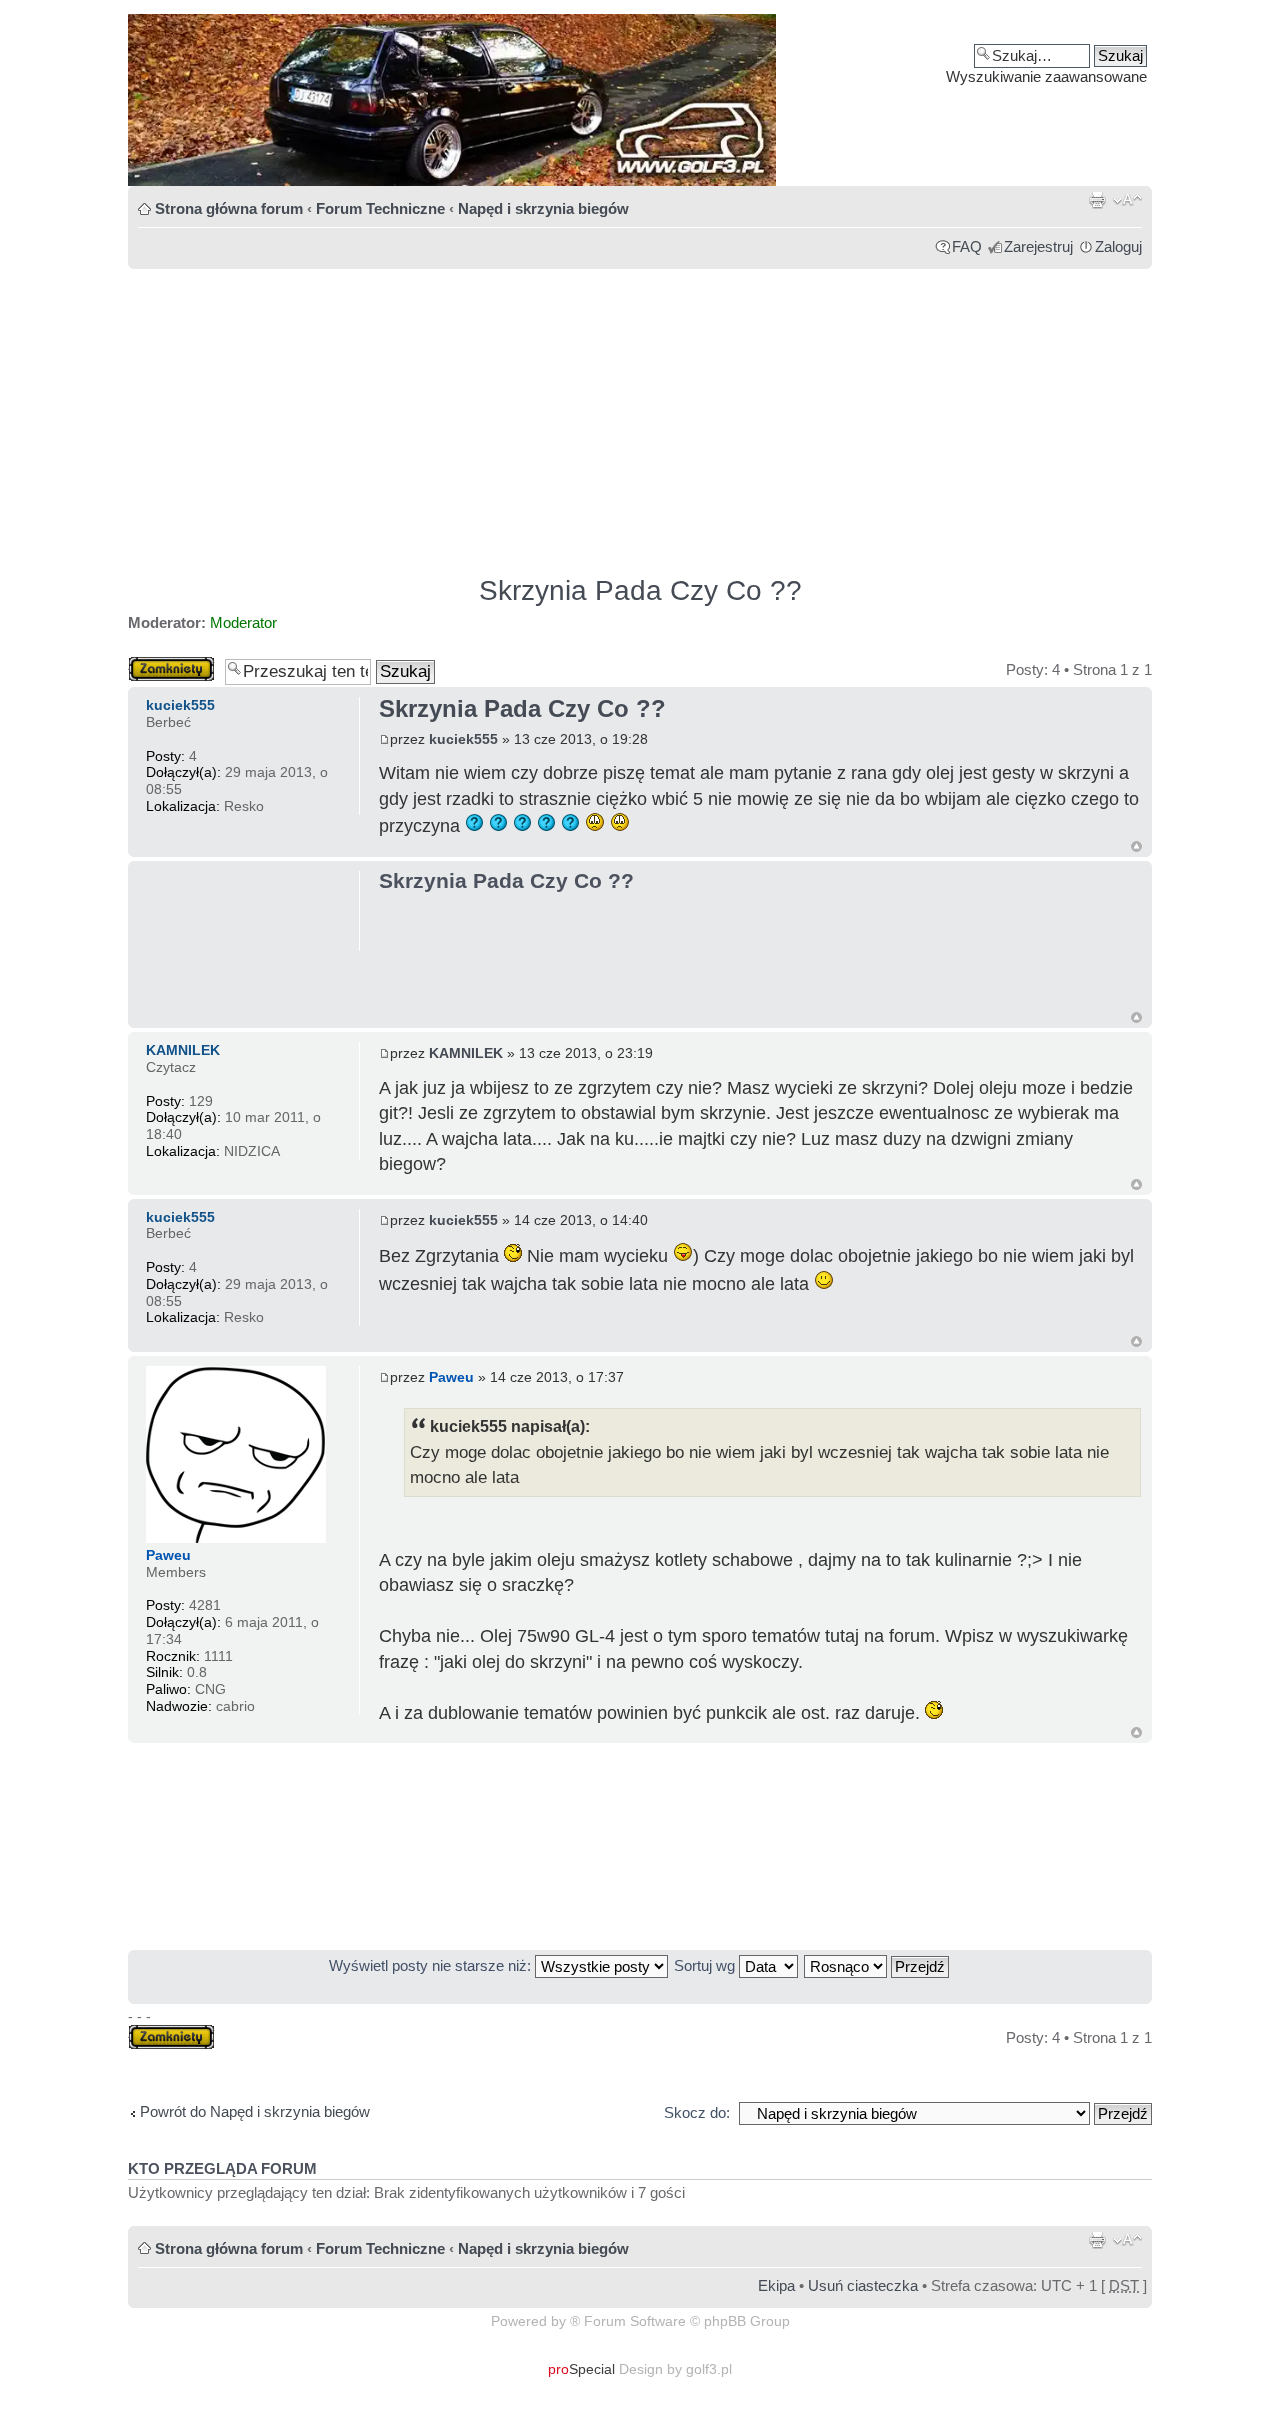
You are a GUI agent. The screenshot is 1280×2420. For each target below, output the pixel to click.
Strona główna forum (229, 208)
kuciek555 (463, 739)
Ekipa (776, 2285)
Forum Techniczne (380, 208)
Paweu (451, 1377)
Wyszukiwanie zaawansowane (1046, 76)
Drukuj (1097, 200)
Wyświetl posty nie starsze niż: (432, 1965)
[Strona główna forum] (640, 100)
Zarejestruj (1038, 246)
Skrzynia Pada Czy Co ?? (640, 590)
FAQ (967, 246)
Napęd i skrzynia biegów (543, 208)
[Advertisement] (640, 413)
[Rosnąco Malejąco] (877, 1965)
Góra (1136, 846)
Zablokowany (171, 664)
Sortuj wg (706, 1965)
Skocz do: (697, 2112)
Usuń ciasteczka (863, 2285)
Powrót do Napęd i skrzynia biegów (255, 2111)
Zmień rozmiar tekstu (1127, 200)
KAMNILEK (466, 1053)
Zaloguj (1118, 246)
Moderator (243, 622)
